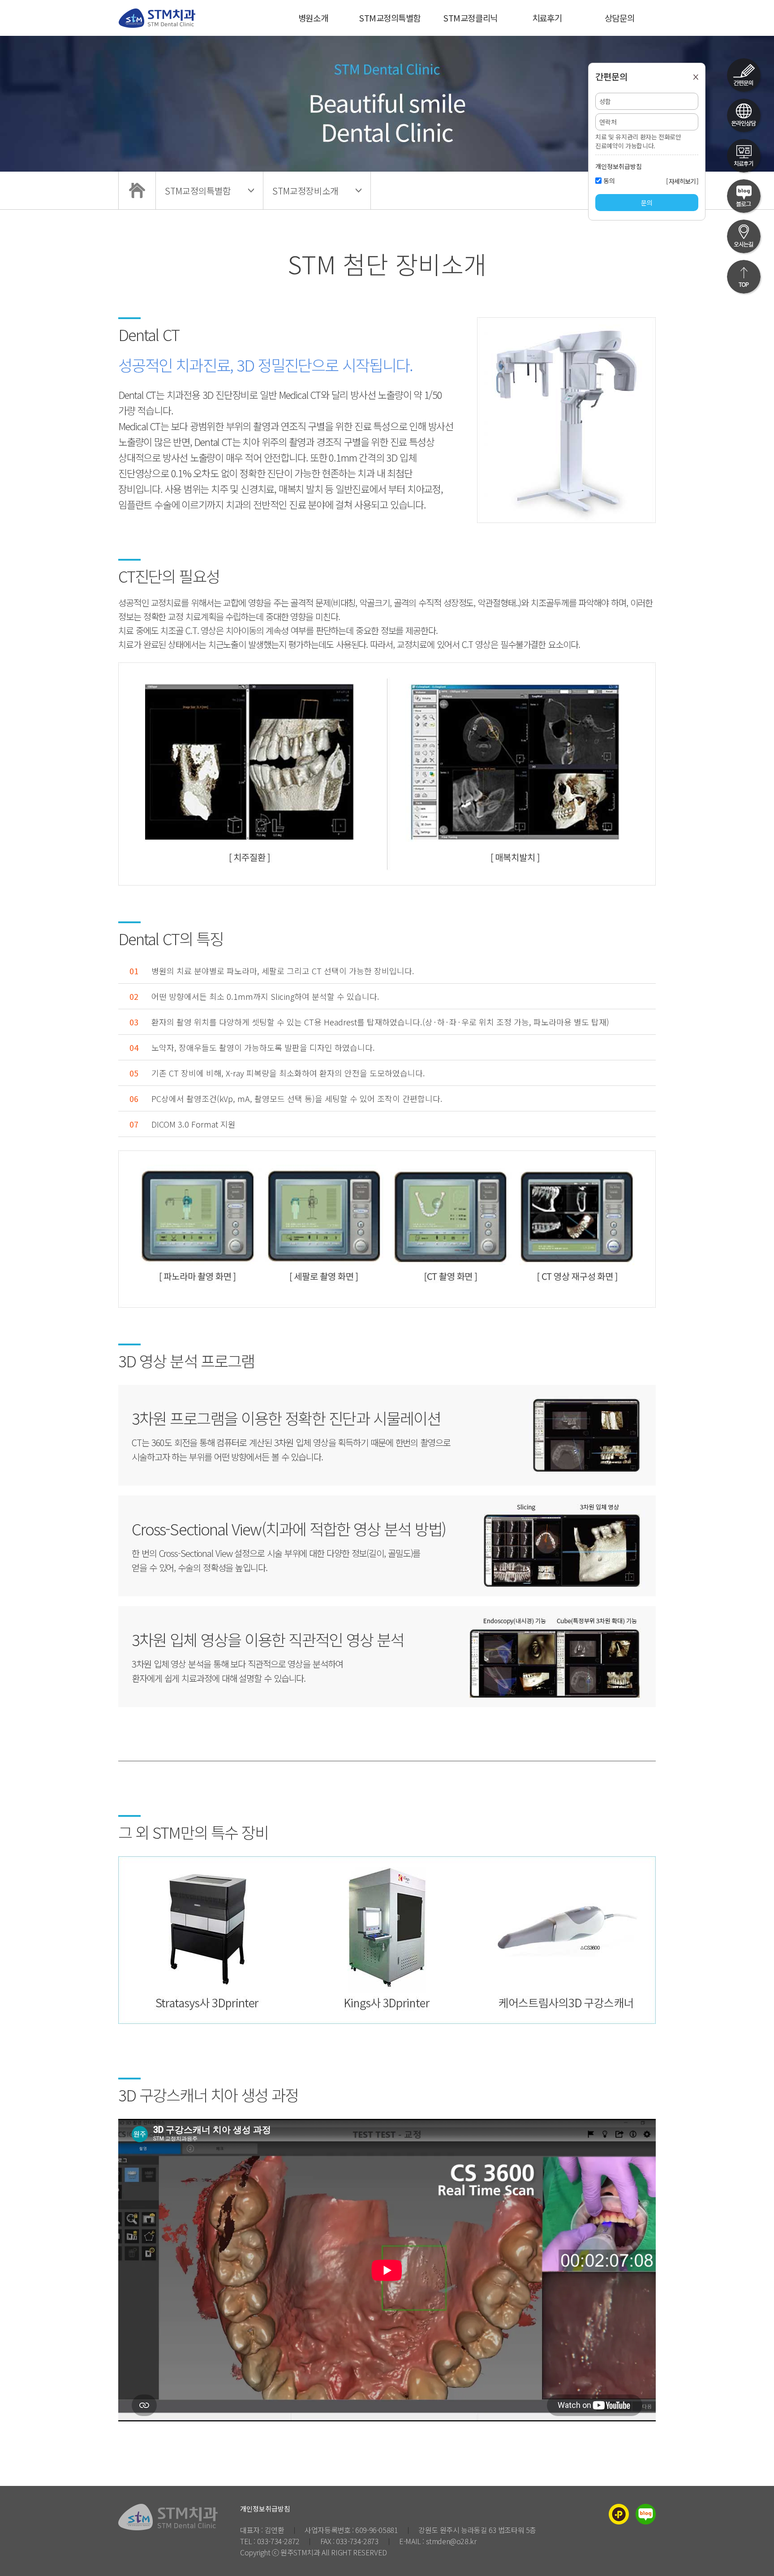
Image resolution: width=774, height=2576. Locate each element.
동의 (609, 181)
